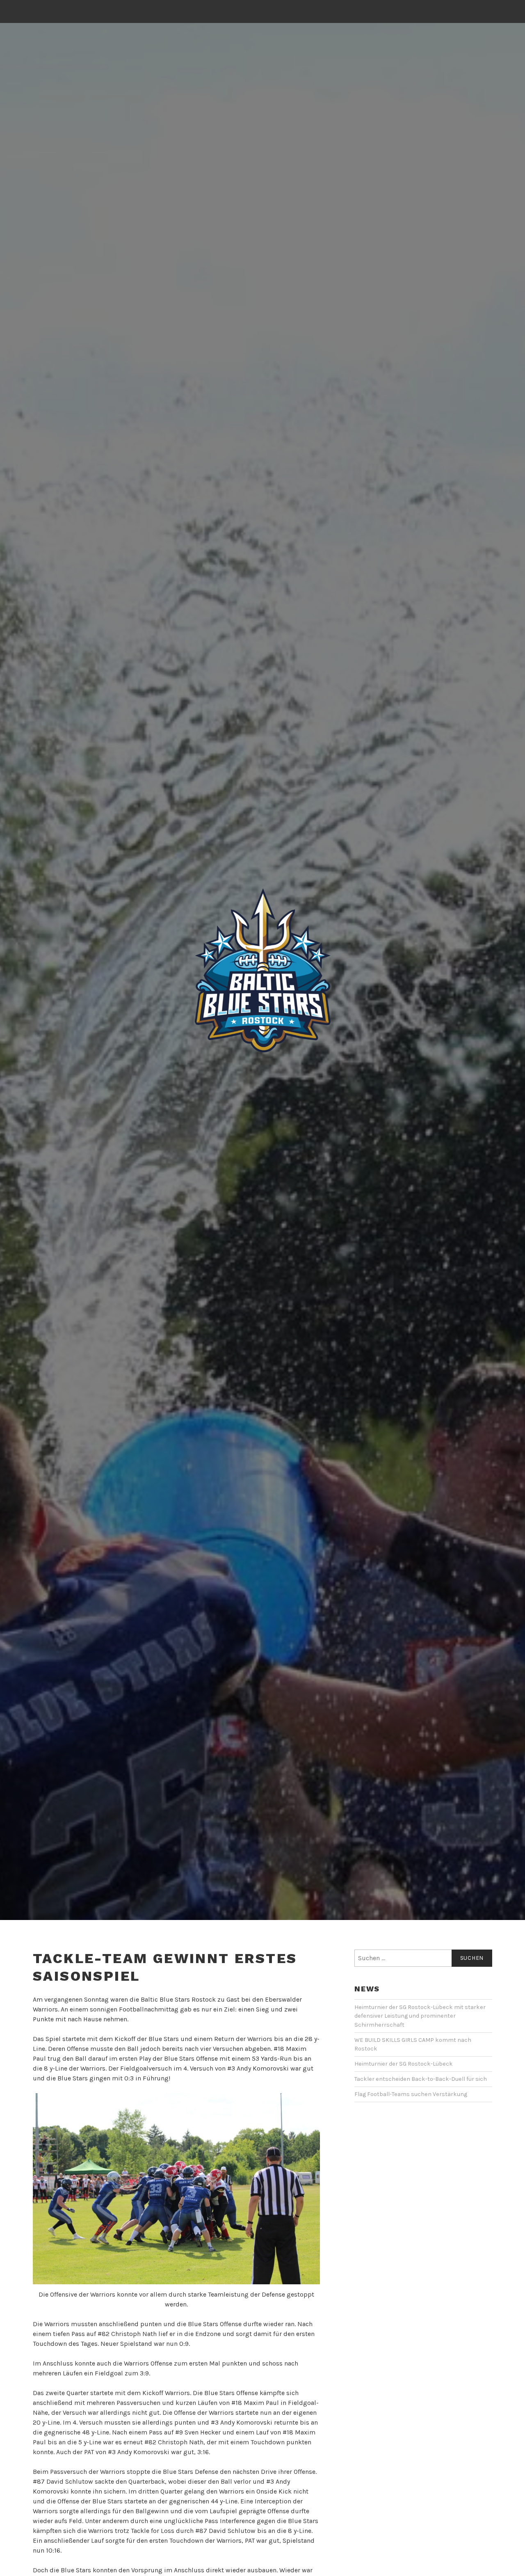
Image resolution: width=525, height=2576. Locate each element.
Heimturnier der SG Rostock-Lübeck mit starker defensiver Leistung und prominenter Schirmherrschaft (420, 2016)
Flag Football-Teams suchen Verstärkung (411, 2094)
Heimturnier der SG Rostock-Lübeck (404, 2064)
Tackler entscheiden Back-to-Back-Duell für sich (421, 2079)
